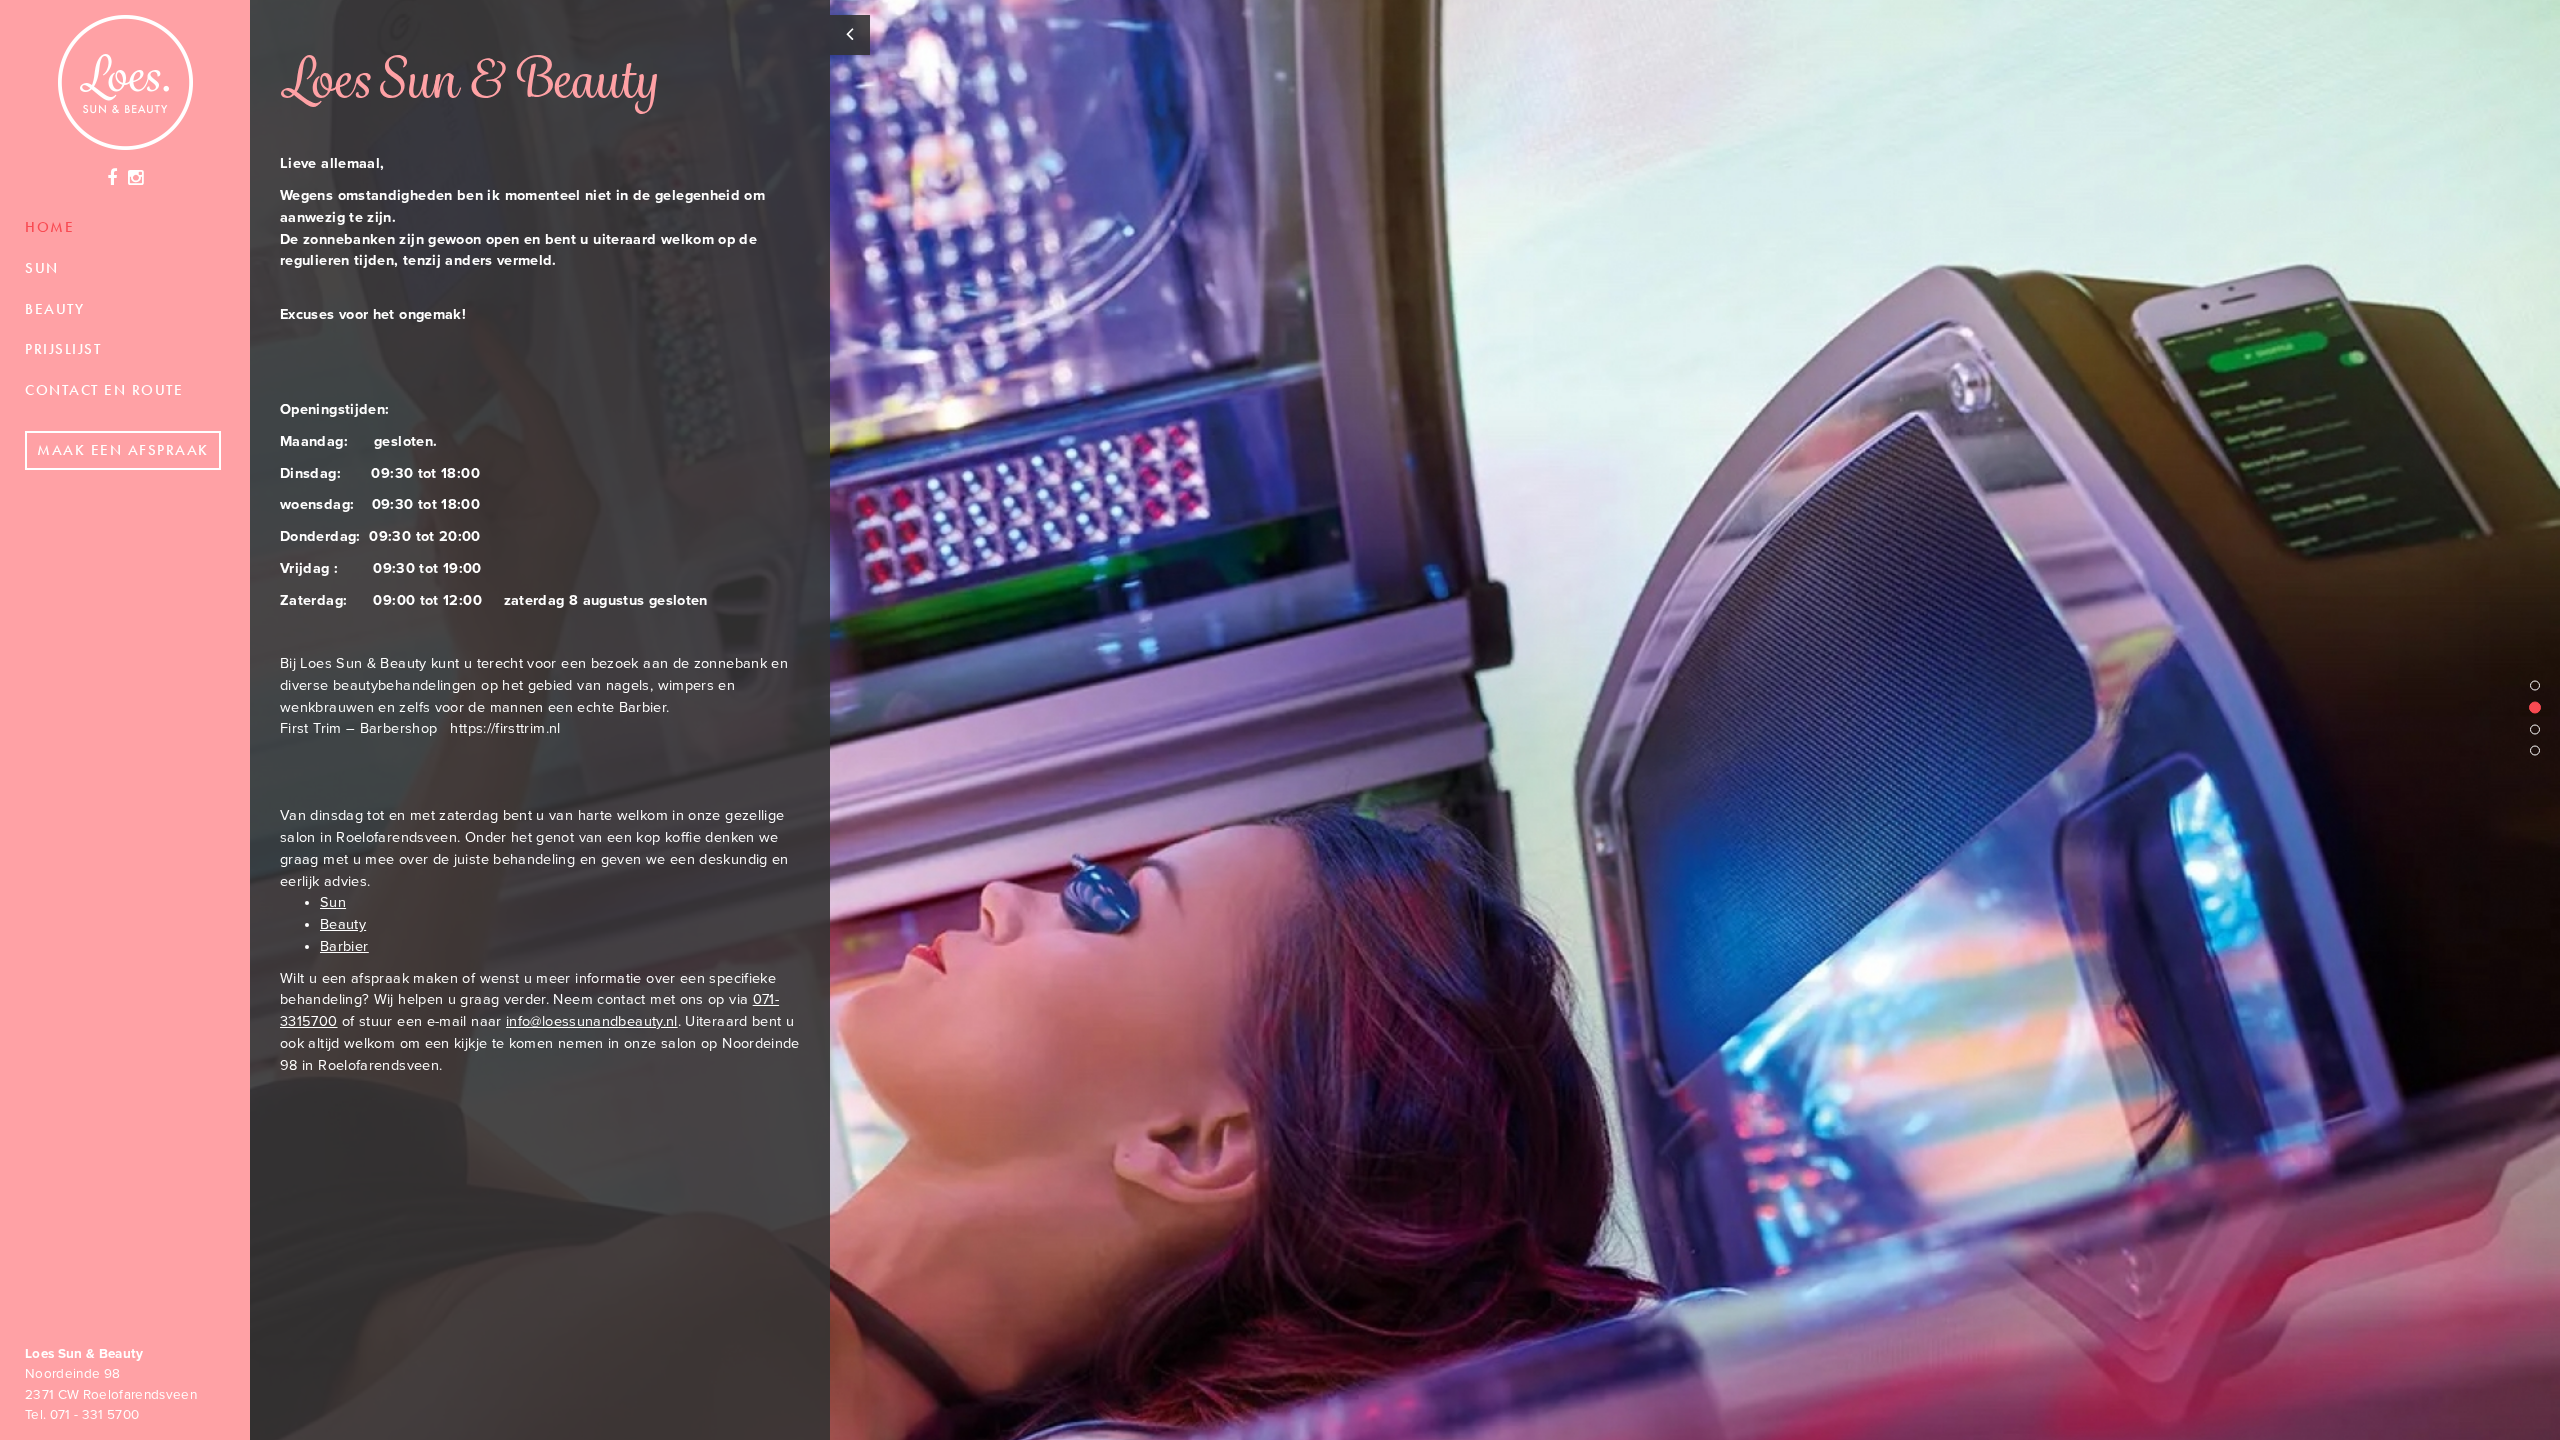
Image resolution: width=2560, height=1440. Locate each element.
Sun (42, 268)
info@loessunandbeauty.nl (592, 1021)
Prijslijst (63, 349)
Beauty (54, 309)
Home (49, 227)
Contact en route (104, 390)
